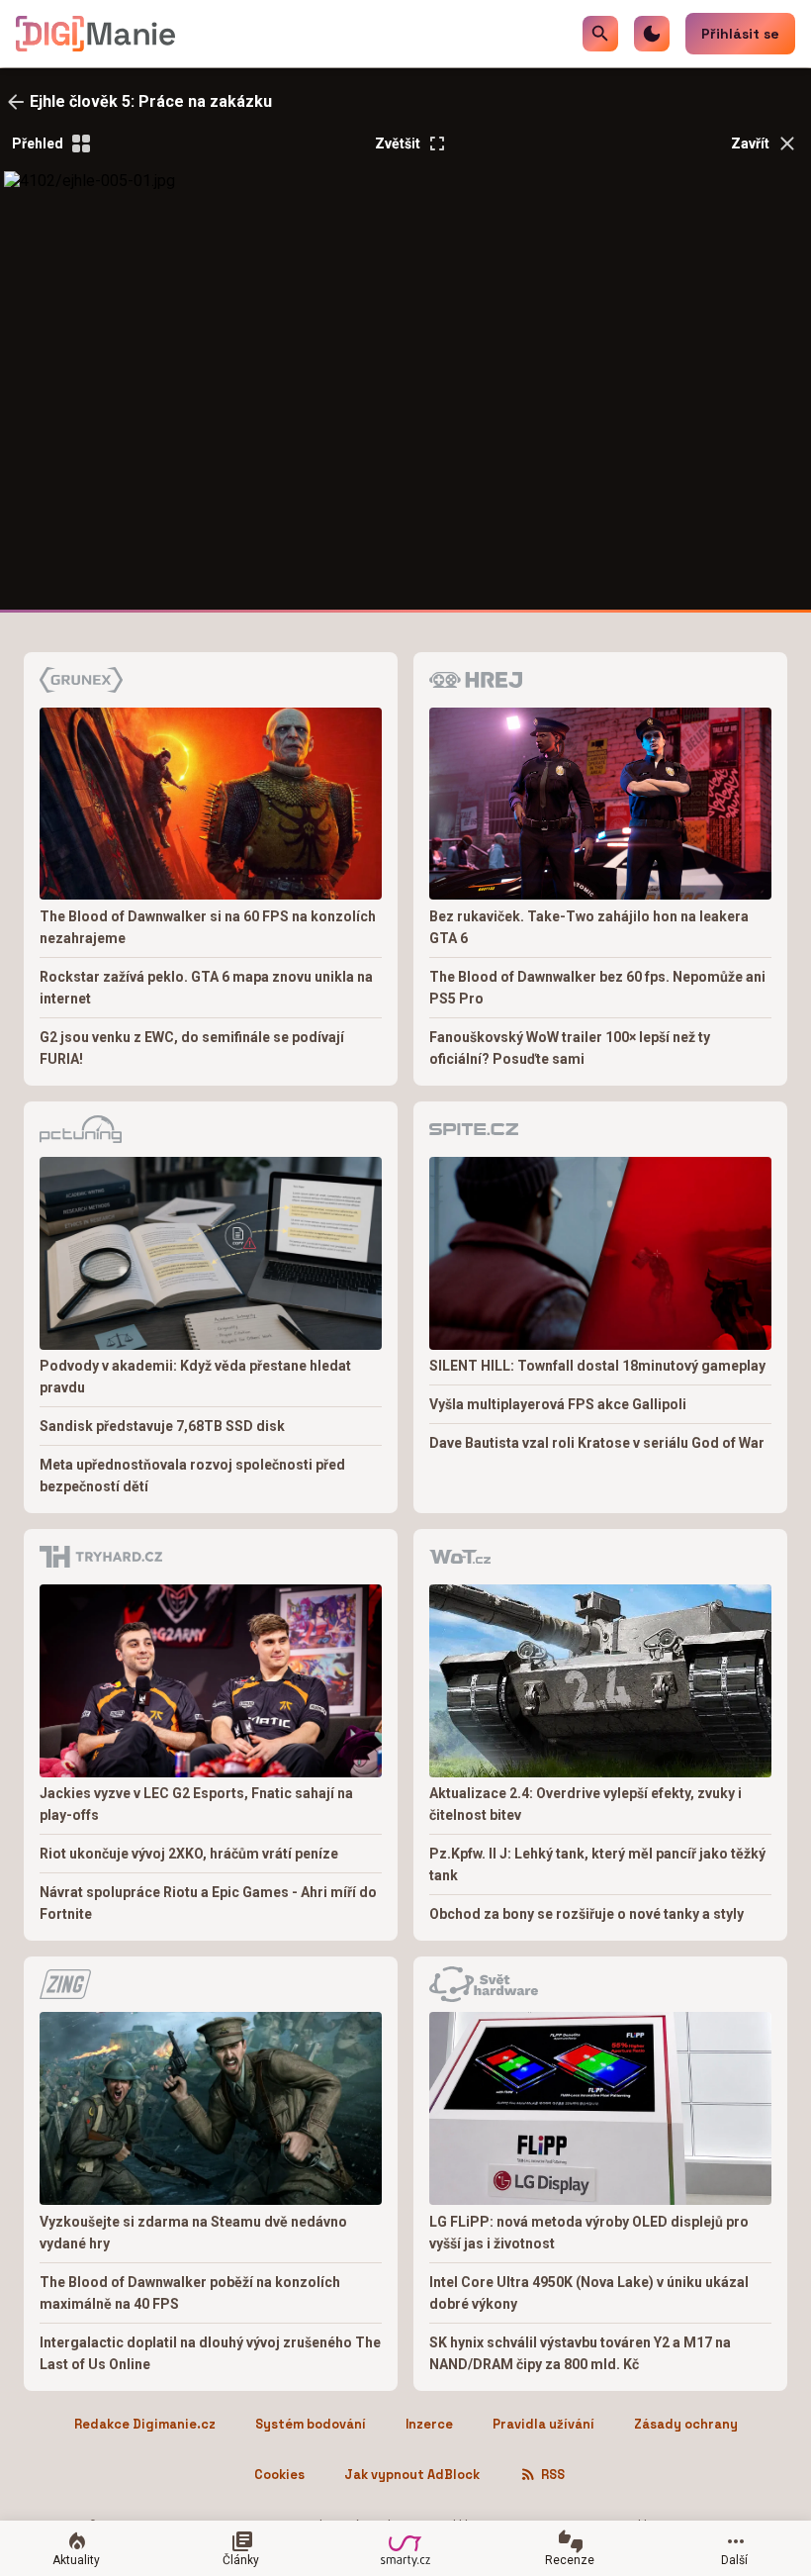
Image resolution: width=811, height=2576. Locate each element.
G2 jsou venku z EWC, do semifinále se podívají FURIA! (192, 1048)
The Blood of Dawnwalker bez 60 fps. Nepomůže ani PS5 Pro (597, 988)
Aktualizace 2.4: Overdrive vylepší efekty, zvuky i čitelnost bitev (586, 1804)
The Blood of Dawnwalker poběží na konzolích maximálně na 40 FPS (190, 2293)
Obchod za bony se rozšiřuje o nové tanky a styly (586, 1914)
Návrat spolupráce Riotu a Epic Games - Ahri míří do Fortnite (208, 1903)
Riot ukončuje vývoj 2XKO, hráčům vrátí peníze (189, 1854)
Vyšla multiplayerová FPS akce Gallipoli (558, 1404)
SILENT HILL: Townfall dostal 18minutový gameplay (597, 1366)
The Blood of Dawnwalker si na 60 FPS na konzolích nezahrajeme (208, 927)
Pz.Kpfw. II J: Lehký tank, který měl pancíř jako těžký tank (597, 1864)
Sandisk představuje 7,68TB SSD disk (162, 1426)
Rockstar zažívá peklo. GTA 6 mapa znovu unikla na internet (206, 988)
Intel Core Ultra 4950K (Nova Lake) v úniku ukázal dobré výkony (589, 2293)
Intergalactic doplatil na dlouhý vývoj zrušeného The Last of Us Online (210, 2353)
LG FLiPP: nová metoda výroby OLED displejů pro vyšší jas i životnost (589, 2233)
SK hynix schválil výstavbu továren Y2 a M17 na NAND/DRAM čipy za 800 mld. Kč (580, 2353)
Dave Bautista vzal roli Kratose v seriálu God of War (597, 1443)
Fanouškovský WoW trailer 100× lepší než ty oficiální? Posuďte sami (570, 1048)
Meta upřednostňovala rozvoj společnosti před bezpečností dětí (192, 1476)
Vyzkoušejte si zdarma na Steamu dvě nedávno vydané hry (193, 2233)
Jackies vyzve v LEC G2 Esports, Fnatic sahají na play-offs (196, 1804)
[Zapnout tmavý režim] (652, 34)
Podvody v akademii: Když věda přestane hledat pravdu (195, 1377)
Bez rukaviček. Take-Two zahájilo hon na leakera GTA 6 (589, 927)
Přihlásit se (740, 34)
